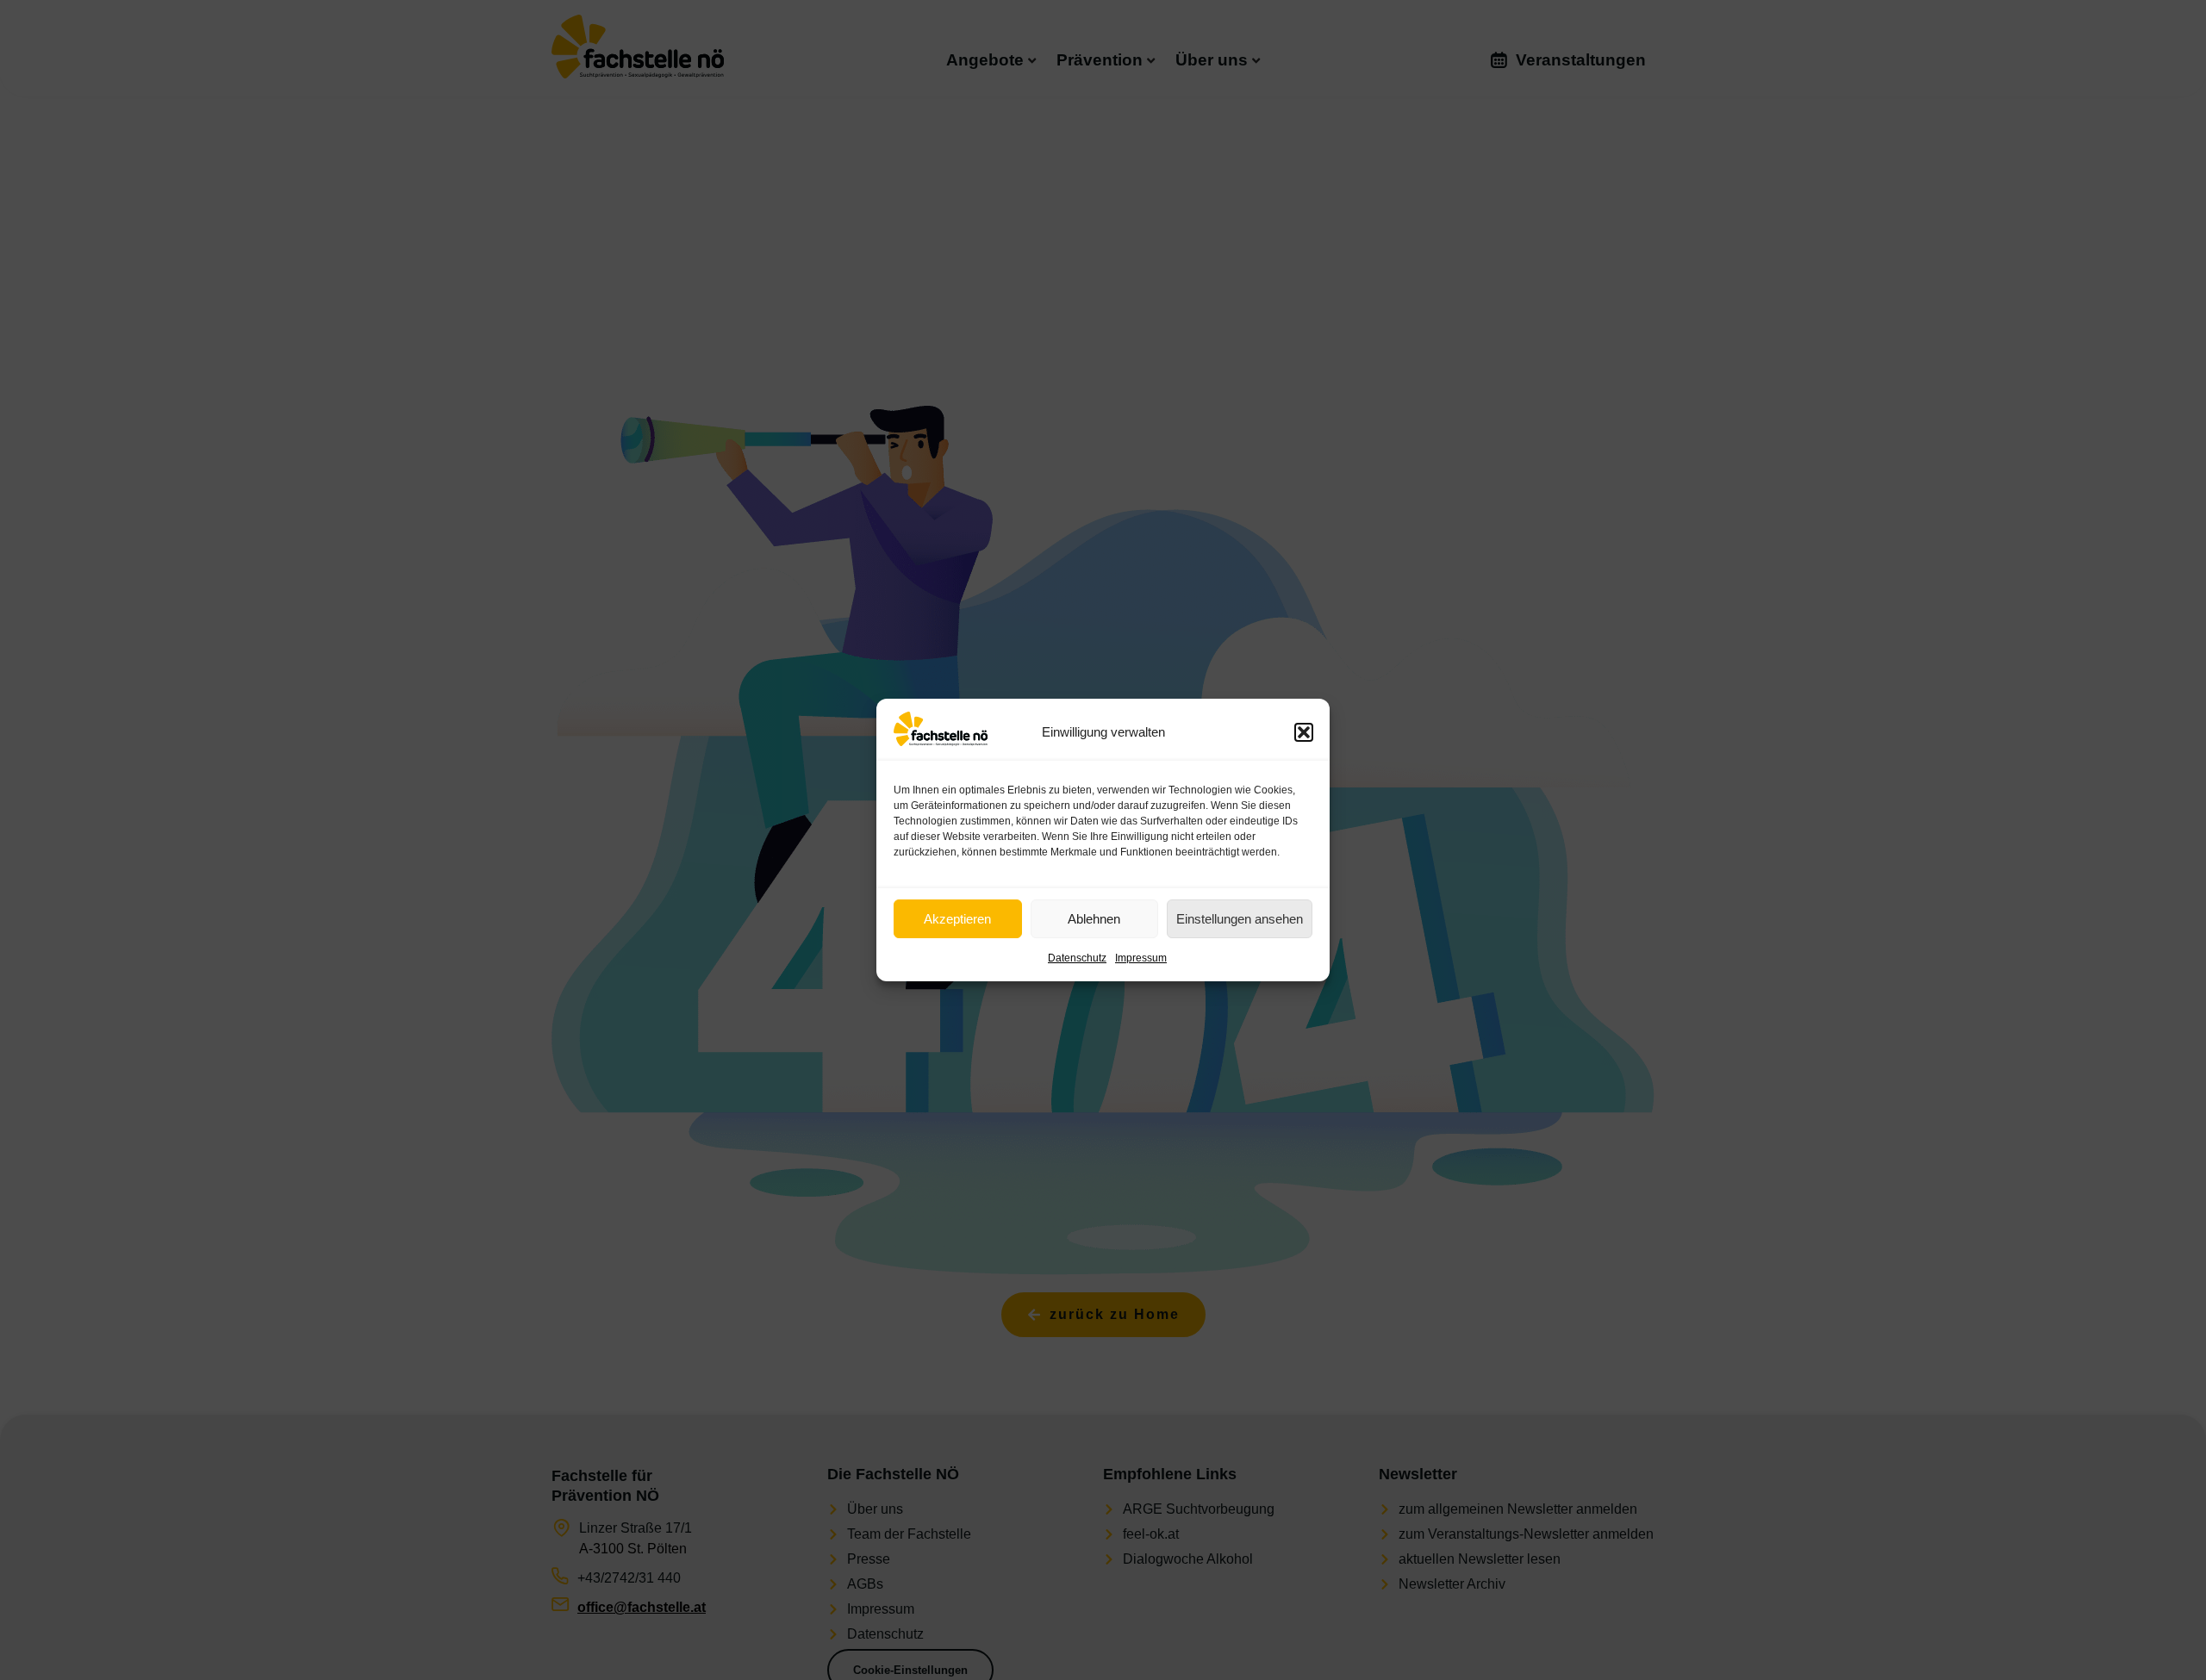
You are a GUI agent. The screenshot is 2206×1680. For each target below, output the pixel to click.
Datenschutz (1077, 958)
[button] (1304, 732)
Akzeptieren (957, 919)
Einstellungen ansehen (1240, 919)
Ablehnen (1094, 919)
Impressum (1141, 958)
